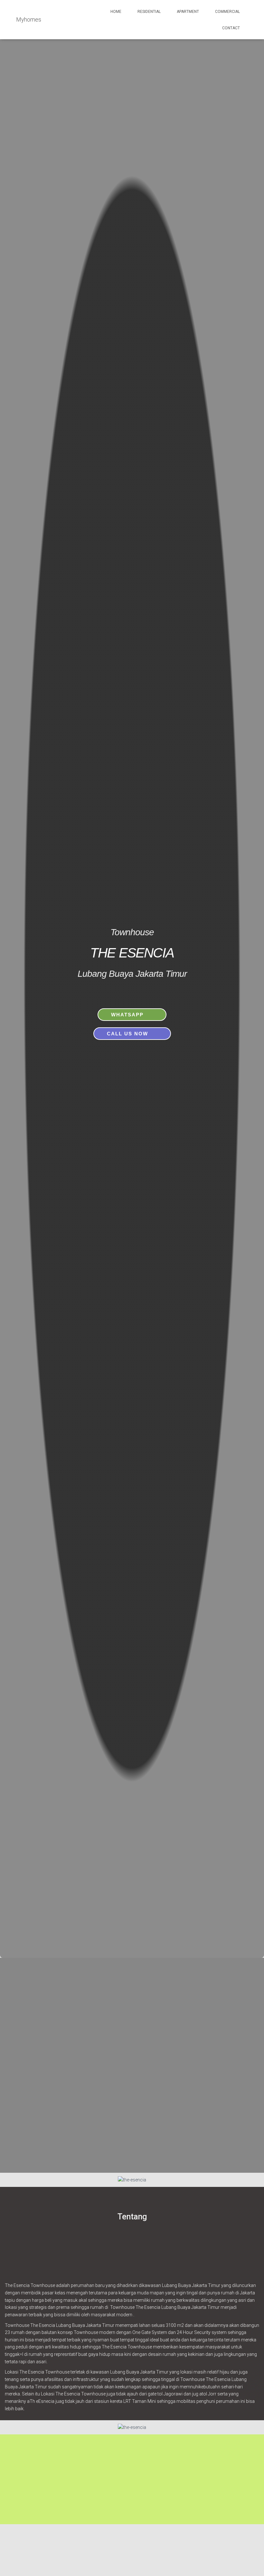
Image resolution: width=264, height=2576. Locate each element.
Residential (149, 12)
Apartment (188, 12)
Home (116, 12)
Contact (231, 28)
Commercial (227, 12)
